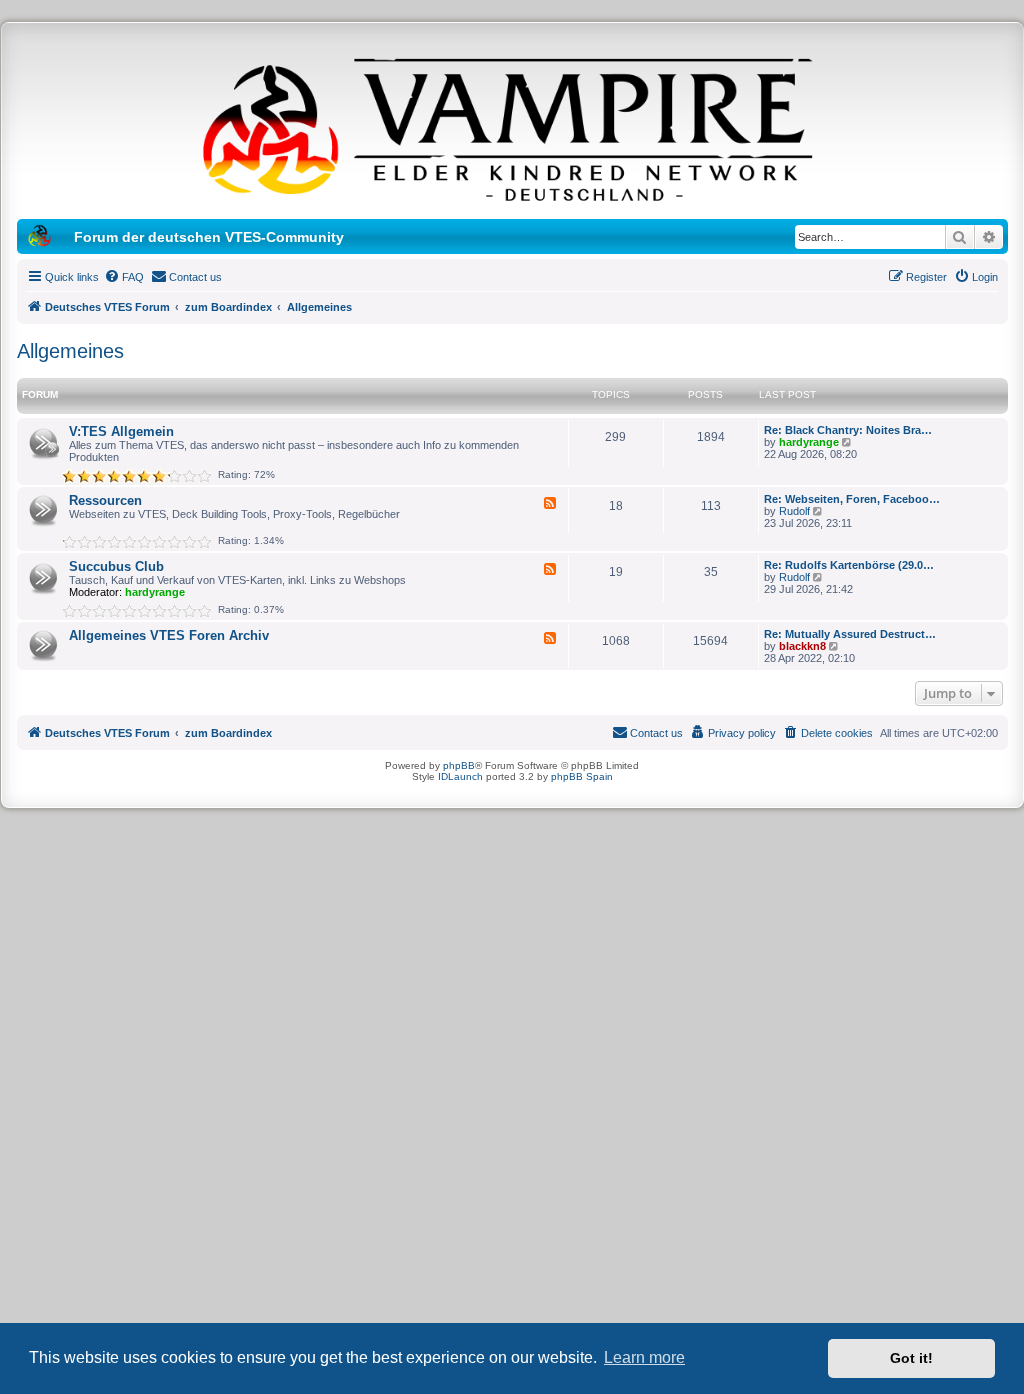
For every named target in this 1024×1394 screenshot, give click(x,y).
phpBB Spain (582, 776)
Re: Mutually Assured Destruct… (850, 634)
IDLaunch (460, 776)
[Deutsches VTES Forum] (512, 126)
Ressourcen (105, 500)
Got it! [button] (911, 1358)
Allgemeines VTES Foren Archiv (169, 635)
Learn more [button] (644, 1357)
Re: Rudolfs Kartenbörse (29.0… (849, 565)
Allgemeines (70, 351)
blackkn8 (802, 646)
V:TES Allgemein (121, 431)
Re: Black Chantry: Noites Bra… (848, 430)
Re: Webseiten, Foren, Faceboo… (852, 499)
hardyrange (809, 442)
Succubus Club (116, 566)
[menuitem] (124, 277)
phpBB (459, 765)
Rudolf (794, 511)
